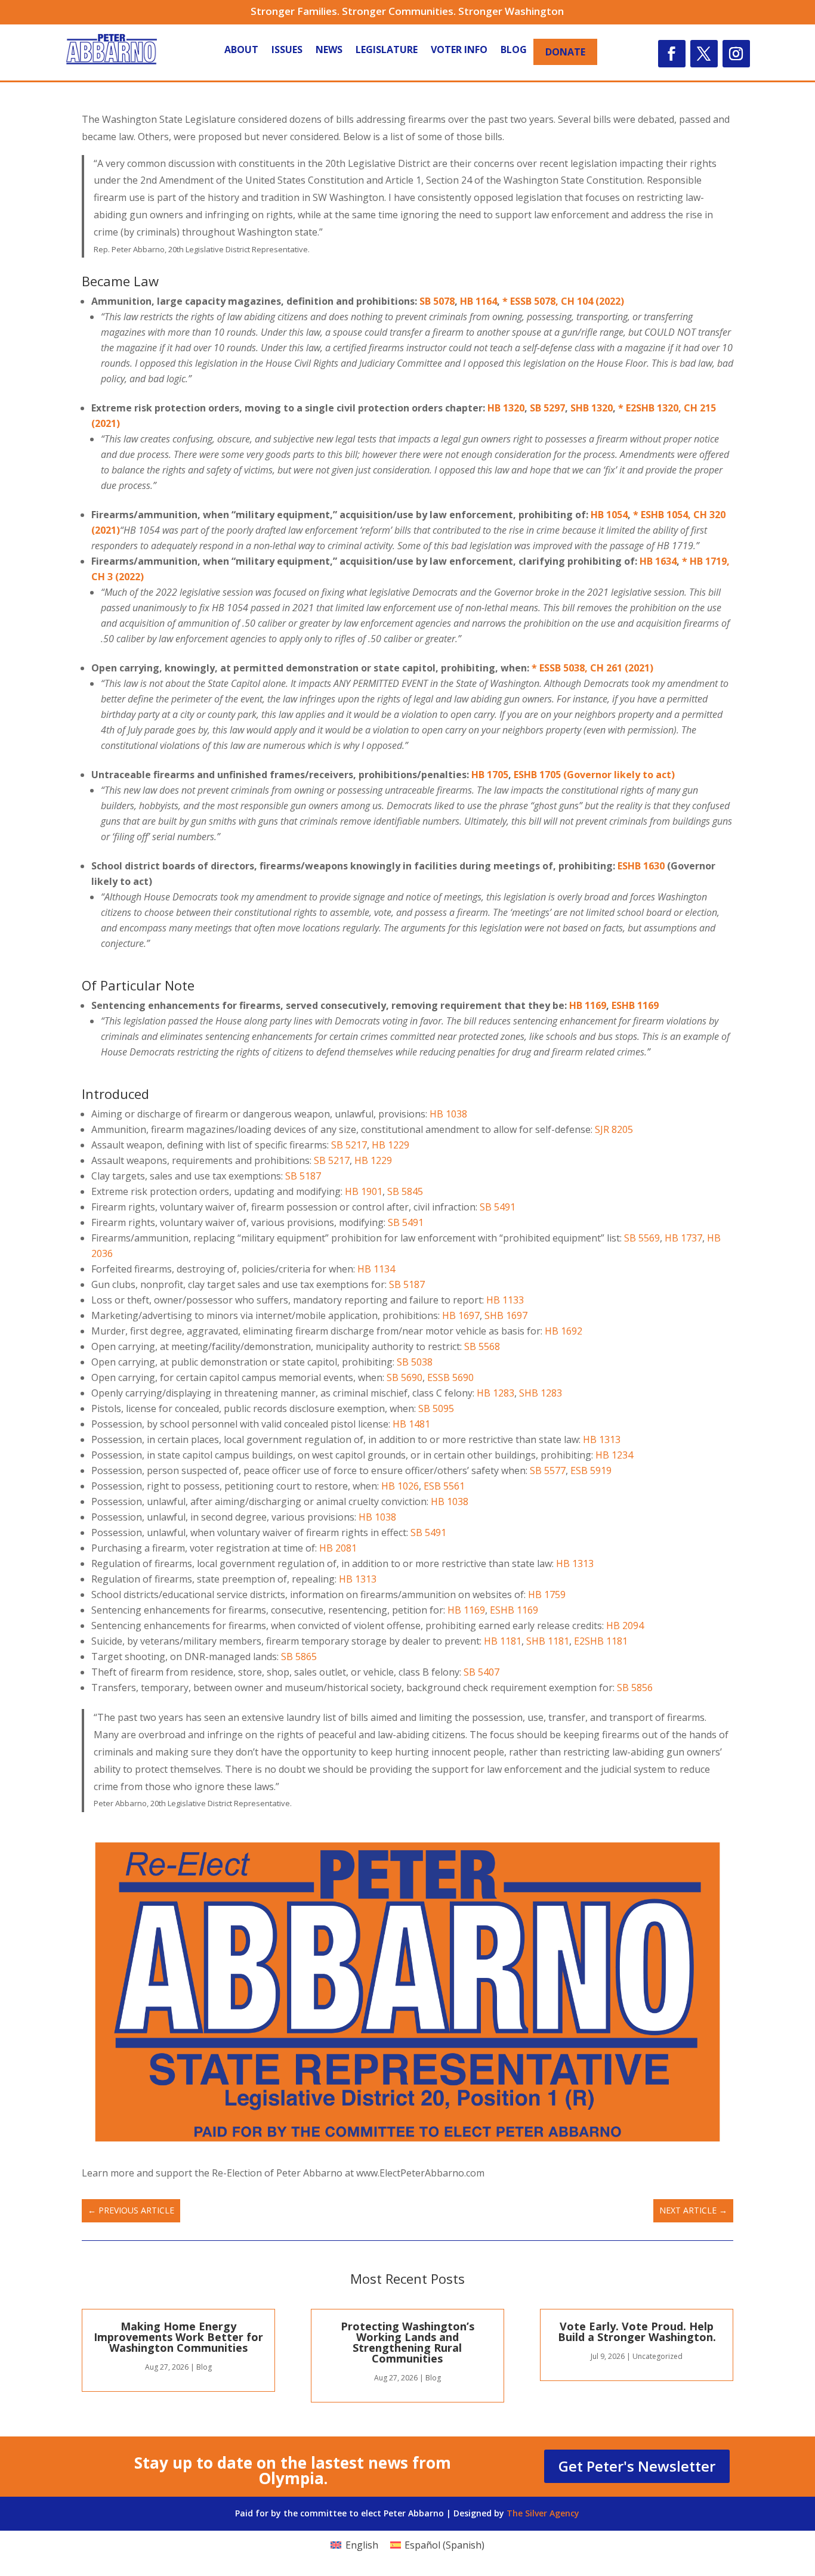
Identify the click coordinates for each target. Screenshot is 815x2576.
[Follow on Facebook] (672, 54)
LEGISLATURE (387, 51)
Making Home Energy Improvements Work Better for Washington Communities (178, 2337)
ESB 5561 (444, 1486)
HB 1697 (461, 1315)
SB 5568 (482, 1346)
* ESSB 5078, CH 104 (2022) (563, 301)
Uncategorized (657, 2356)
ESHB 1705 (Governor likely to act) (594, 775)
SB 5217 (349, 1145)
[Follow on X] (704, 54)
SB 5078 (437, 301)
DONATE (565, 52)
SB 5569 (642, 1238)
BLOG (514, 51)
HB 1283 (496, 1393)
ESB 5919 (591, 1470)
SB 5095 (436, 1408)
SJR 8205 (614, 1129)
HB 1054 (609, 515)
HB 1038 (448, 1114)
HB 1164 (478, 301)
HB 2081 (338, 1548)
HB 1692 (564, 1331)
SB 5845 (405, 1191)
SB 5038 (415, 1362)
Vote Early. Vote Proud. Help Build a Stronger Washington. (637, 2332)
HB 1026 (400, 1486)
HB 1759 (547, 1594)
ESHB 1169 (635, 1005)
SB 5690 (405, 1377)
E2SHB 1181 (601, 1641)
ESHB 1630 (641, 866)
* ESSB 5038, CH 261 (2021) (592, 668)
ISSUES (287, 51)
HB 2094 (625, 1626)
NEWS (329, 51)
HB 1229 (390, 1145)
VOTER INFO (459, 51)
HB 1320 (506, 408)
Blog (204, 2367)
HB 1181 (503, 1641)
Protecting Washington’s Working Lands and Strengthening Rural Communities (407, 2342)
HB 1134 (376, 1269)
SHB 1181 (548, 1641)
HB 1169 (588, 1005)
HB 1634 (658, 561)
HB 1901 (364, 1191)
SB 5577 (548, 1470)
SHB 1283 (541, 1393)
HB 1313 (602, 1439)
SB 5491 (498, 1207)
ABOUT (241, 51)
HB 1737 (683, 1238)
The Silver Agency (543, 2513)
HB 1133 (505, 1300)
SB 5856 (635, 1688)
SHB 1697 (506, 1315)
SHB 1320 (592, 408)
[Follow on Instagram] (736, 54)
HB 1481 (411, 1424)
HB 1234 (614, 1455)
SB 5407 (481, 1672)
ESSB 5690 (450, 1377)
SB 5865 (299, 1657)
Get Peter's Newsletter (637, 2466)
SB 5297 (547, 408)
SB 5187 (303, 1176)
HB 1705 (490, 775)
